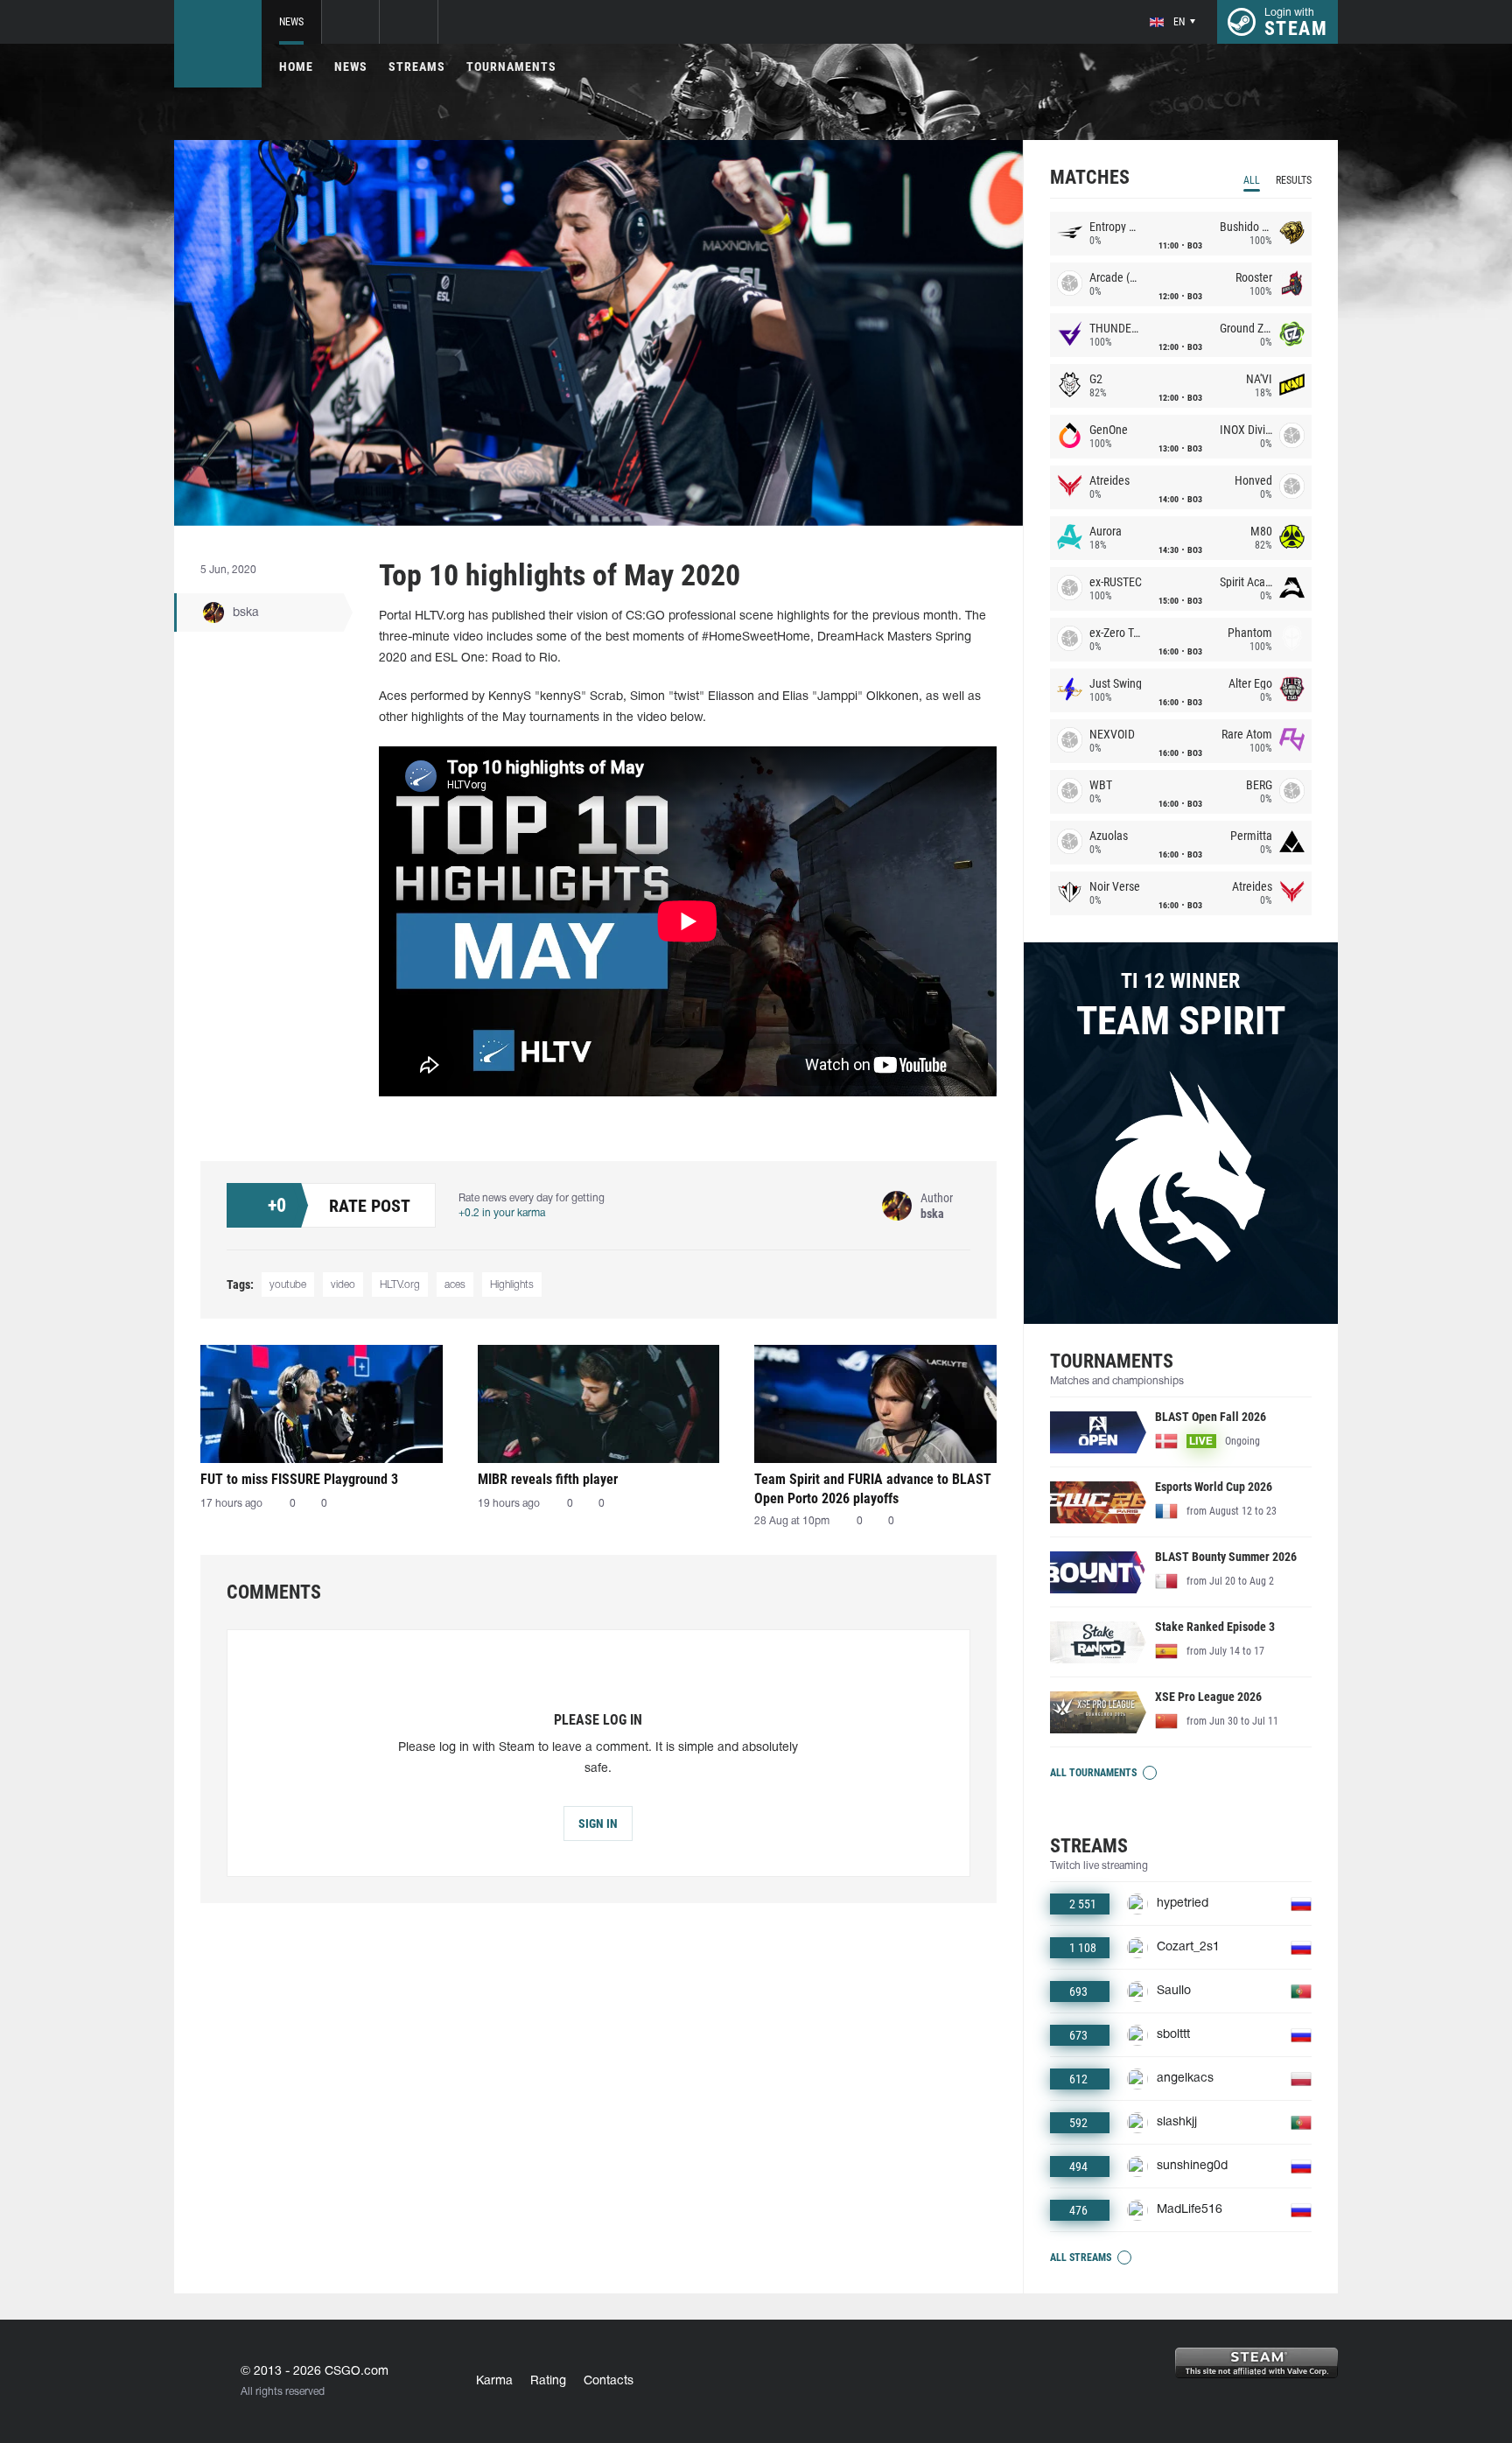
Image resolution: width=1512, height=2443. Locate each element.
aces (455, 1285)
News (291, 22)
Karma (494, 2381)
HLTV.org (400, 1285)
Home (296, 66)
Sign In (598, 1823)
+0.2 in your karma (502, 1213)
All (1252, 180)
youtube (288, 1285)
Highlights (512, 1285)
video (343, 1285)
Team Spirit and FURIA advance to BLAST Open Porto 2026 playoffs (873, 1489)
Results (1294, 180)
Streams (417, 66)
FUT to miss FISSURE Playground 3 (299, 1479)
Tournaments (511, 66)
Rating (548, 2381)
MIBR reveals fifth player (548, 1479)
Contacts (609, 2381)
